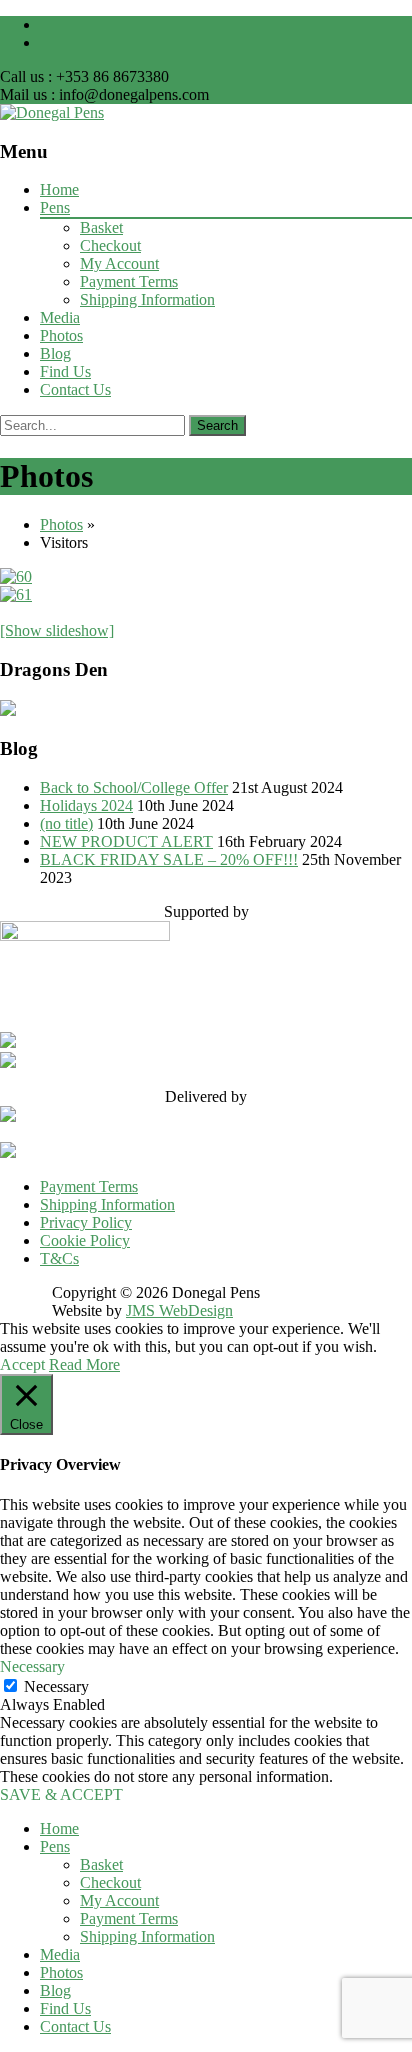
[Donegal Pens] (52, 112)
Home (59, 189)
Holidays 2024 (86, 805)
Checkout (110, 245)
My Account (119, 263)
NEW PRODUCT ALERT (126, 841)
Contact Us (75, 389)
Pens (55, 207)
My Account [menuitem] (119, 1900)
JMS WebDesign (179, 1310)
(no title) (66, 823)
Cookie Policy (85, 1240)
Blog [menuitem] (55, 1990)
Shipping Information (147, 299)
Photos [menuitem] (61, 1972)
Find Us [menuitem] (65, 2008)
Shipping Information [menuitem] (147, 1936)
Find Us (65, 371)
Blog (55, 353)
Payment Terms (129, 281)
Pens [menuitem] (55, 1846)
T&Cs (59, 1258)
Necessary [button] (32, 1666)
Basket (101, 227)
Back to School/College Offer (134, 787)
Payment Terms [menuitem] (129, 1918)
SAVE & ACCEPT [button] (61, 1794)
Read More (84, 1364)
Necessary (56, 1686)
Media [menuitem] (60, 1954)
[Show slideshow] (57, 630)
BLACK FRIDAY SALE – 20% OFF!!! (169, 859)
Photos (61, 335)
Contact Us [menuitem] (75, 2026)
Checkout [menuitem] (110, 1882)
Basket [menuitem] (101, 1864)
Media (60, 317)
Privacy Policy (86, 1222)
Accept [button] (22, 1364)
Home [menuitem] (59, 1828)
